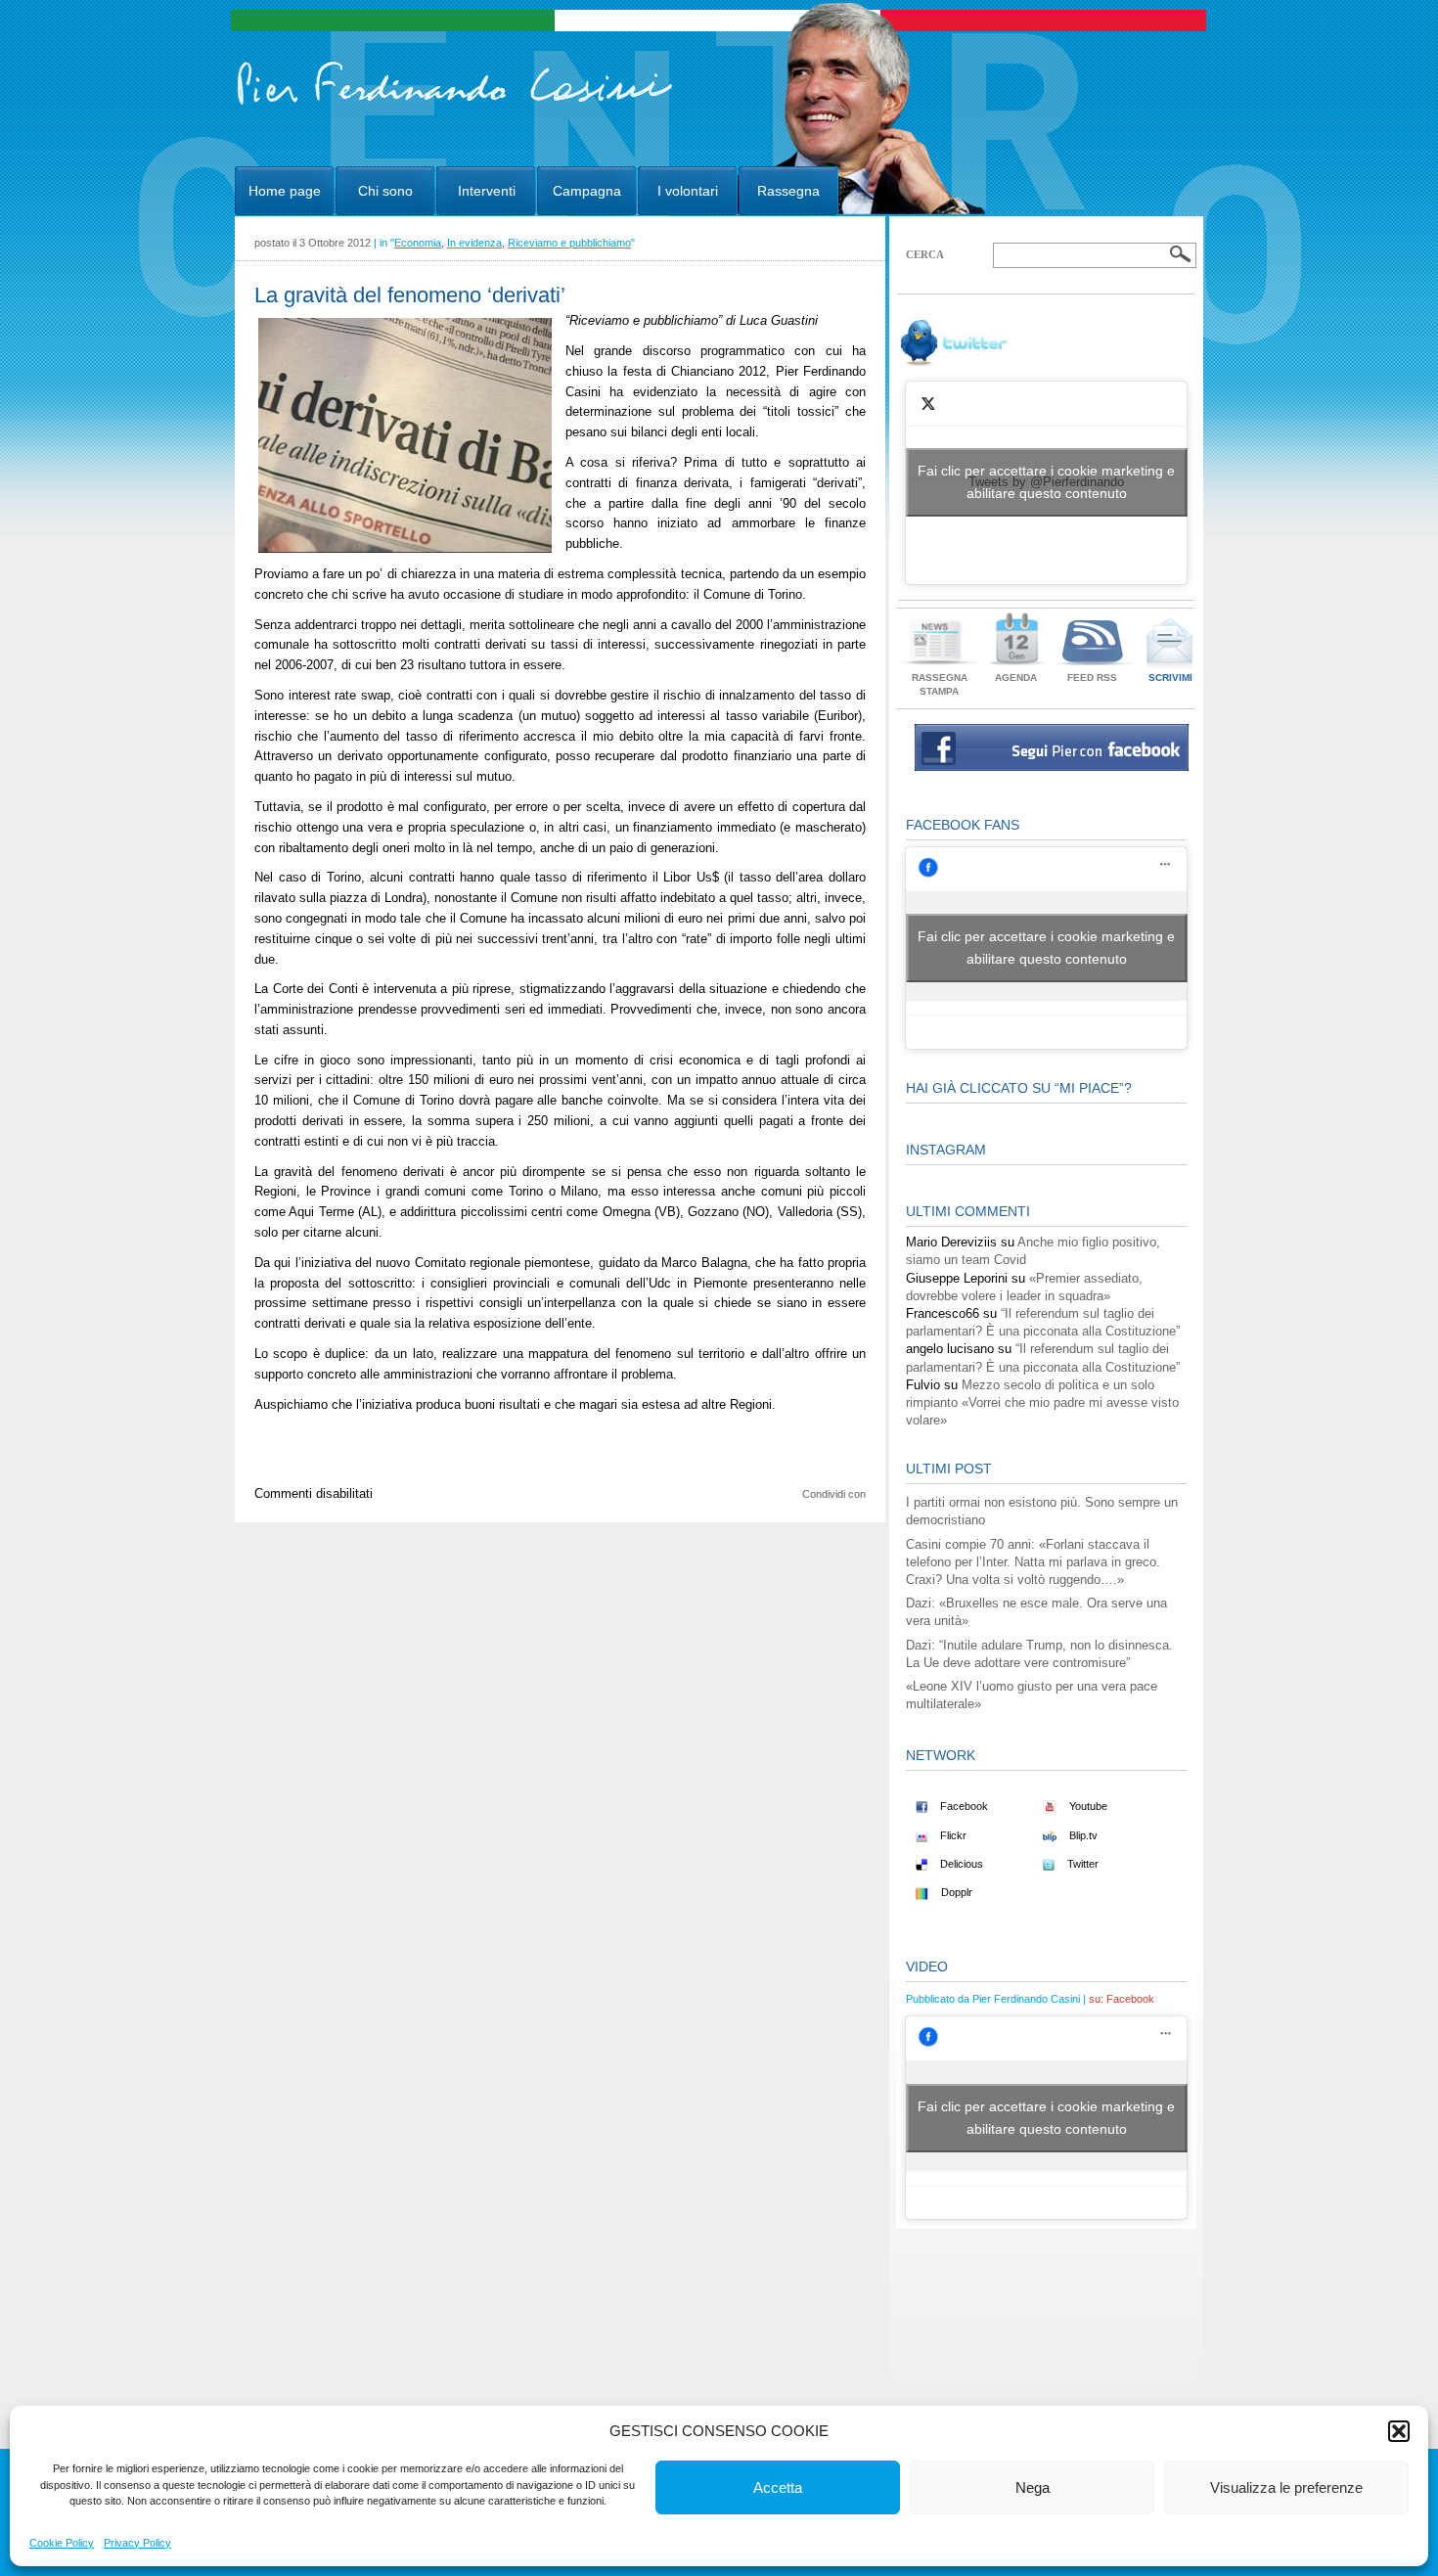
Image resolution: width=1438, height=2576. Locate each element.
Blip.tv (1082, 1835)
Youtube (1087, 1806)
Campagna (587, 191)
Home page (285, 191)
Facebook (963, 1806)
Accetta (778, 2487)
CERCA (925, 254)
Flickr (952, 1835)
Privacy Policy (137, 2543)
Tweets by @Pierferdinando (1046, 482)
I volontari (688, 191)
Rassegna (788, 191)
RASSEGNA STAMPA (940, 684)
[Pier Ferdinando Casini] (455, 106)
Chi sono (385, 191)
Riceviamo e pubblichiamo (569, 243)
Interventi (487, 191)
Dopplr (955, 1892)
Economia (418, 243)
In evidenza (474, 243)
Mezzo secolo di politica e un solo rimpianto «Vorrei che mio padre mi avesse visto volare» (1042, 1402)
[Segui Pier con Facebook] (1052, 767)
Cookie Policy (62, 2543)
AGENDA (1016, 678)
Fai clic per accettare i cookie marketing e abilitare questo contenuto (1046, 482)
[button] (1399, 2431)
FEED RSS (1092, 678)
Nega (1033, 2487)
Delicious (960, 1864)
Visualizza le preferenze (1286, 2487)
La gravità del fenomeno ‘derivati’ (410, 295)
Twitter (1081, 1864)
